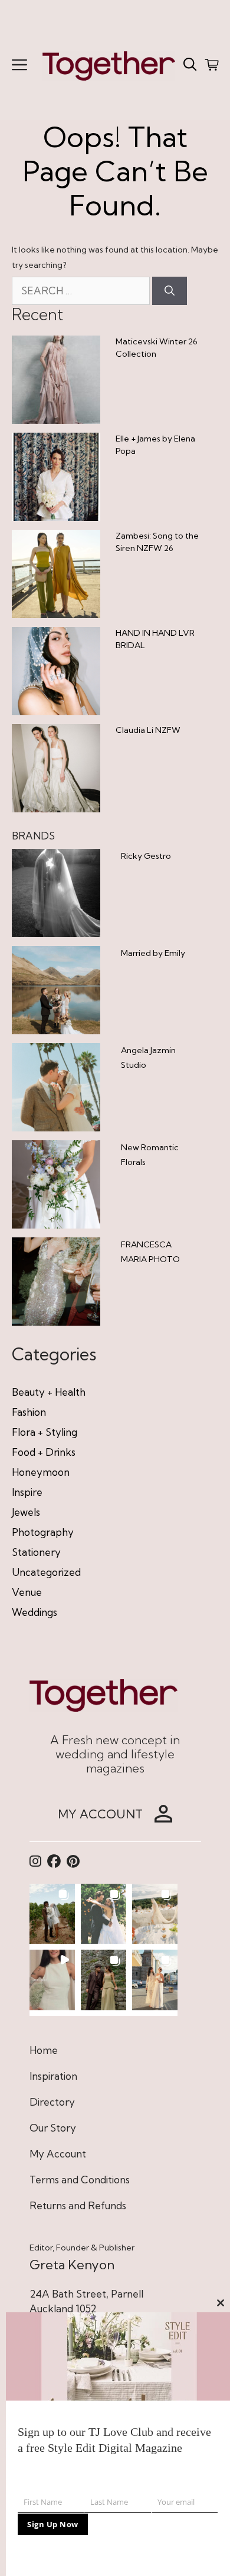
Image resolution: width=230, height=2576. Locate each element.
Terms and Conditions (80, 2180)
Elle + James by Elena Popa (155, 445)
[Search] (170, 291)
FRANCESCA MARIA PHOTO (150, 1252)
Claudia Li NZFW (148, 730)
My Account (58, 2154)
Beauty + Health (49, 1392)
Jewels (26, 1512)
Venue (27, 1592)
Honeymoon (41, 1472)
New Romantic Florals (150, 1155)
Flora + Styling (45, 1432)
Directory (52, 2102)
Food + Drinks (44, 1452)
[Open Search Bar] (190, 65)
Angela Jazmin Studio (148, 1058)
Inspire (27, 1492)
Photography (43, 1532)
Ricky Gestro (146, 856)
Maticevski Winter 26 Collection (157, 348)
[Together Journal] (109, 64)
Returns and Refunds (78, 2205)
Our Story (53, 2128)
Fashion (29, 1412)
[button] (52, 1914)
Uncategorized (46, 1572)
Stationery (36, 1552)
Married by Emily (153, 953)
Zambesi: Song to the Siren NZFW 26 (157, 542)
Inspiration (53, 2076)
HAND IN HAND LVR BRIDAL (155, 639)
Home (44, 2050)
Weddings (34, 1612)
